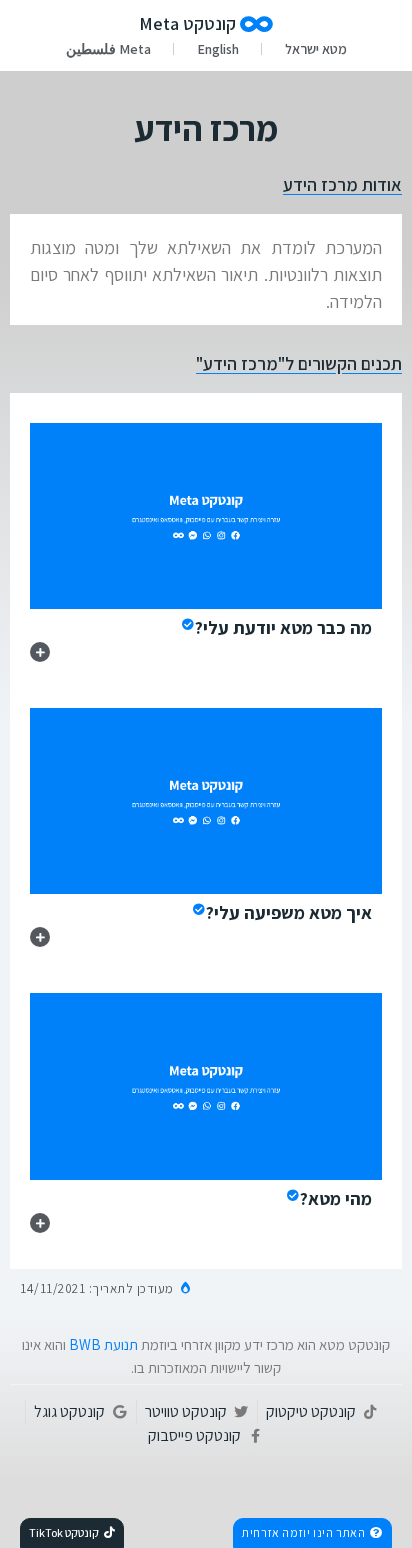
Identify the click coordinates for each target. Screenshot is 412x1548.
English (218, 49)
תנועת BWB (103, 1344)
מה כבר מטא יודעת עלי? (283, 627)
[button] (312, 1533)
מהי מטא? (336, 1198)
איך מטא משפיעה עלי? (289, 912)
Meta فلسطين (108, 49)
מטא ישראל (316, 49)
